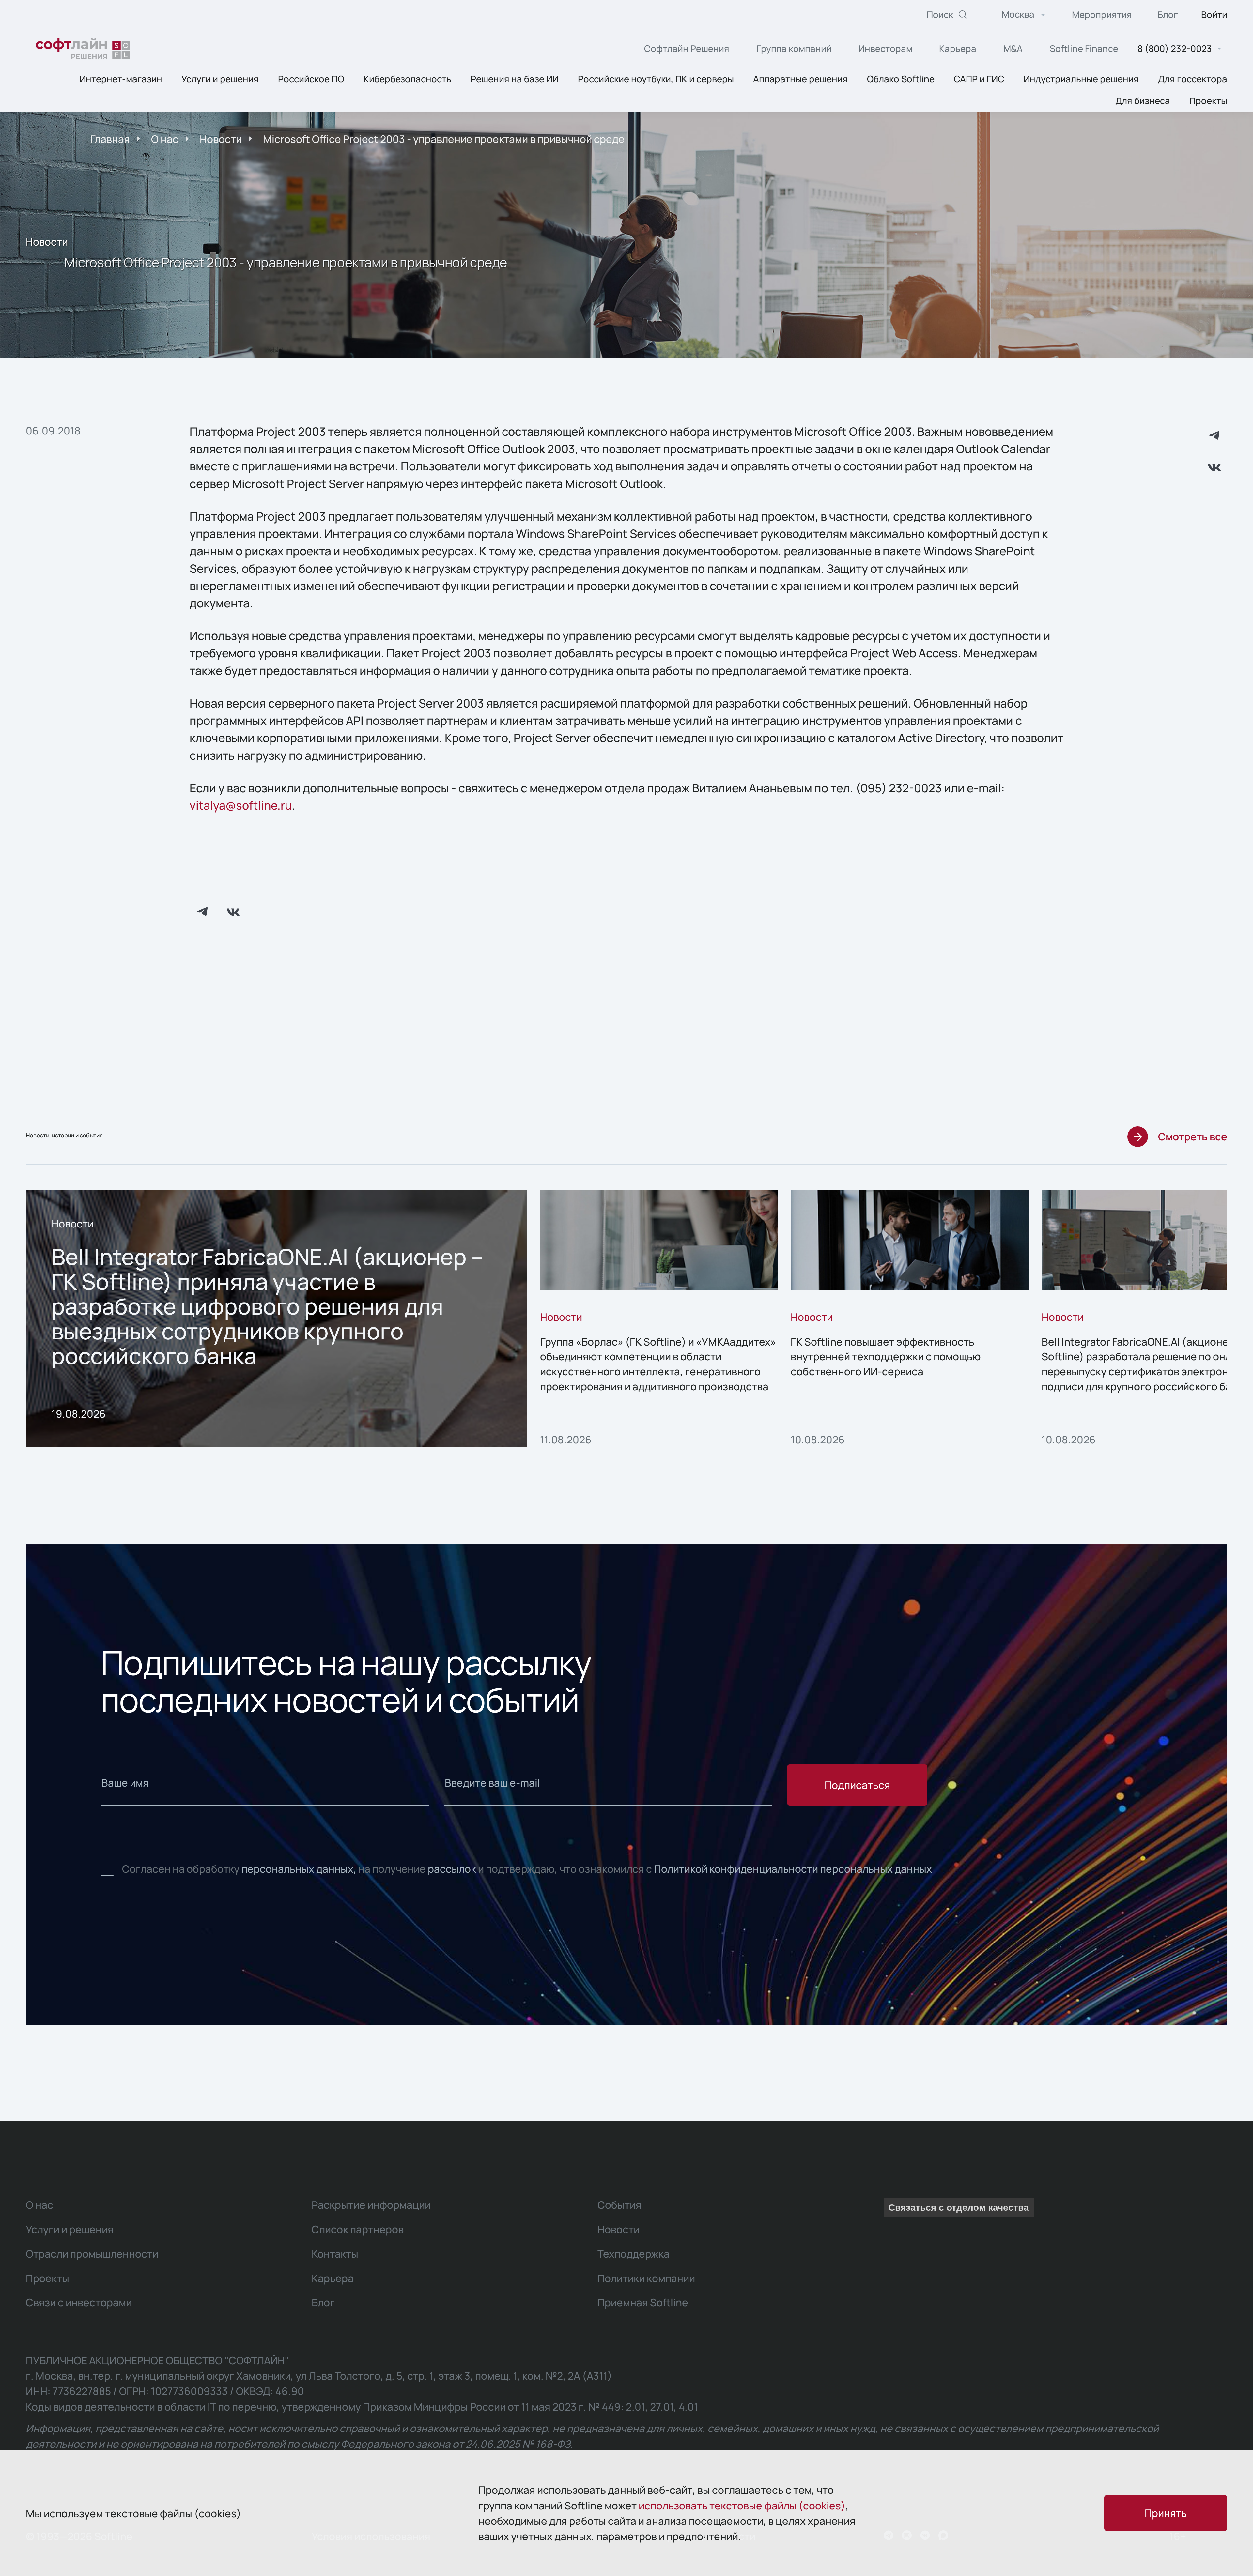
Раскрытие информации (371, 2205)
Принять (1166, 2513)
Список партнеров (358, 2229)
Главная (110, 139)
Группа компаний (794, 48)
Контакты (335, 2254)
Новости (221, 139)
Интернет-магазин (121, 79)
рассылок (452, 1869)
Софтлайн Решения (687, 48)
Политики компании (646, 2278)
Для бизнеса (1143, 101)
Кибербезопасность (407, 79)
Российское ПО (311, 79)
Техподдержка (634, 2254)
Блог (1168, 15)
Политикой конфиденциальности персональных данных (793, 1869)
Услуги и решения (220, 79)
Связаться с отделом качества (959, 2208)
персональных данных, (299, 1869)
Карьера (958, 48)
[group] (276, 1319)
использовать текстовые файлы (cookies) (742, 2505)
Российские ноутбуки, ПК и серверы (656, 79)
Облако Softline (901, 79)
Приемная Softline (643, 2302)
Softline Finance (1084, 48)
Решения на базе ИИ (515, 79)
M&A (1013, 48)
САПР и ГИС (979, 79)
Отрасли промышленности (92, 2254)
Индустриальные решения (1081, 79)
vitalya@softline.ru (241, 805)
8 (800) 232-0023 (1175, 49)
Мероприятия (1102, 15)
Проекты (1208, 101)
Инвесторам (885, 48)
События (619, 2205)
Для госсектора (1193, 79)
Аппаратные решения (800, 79)
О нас (165, 139)
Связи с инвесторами (79, 2302)
